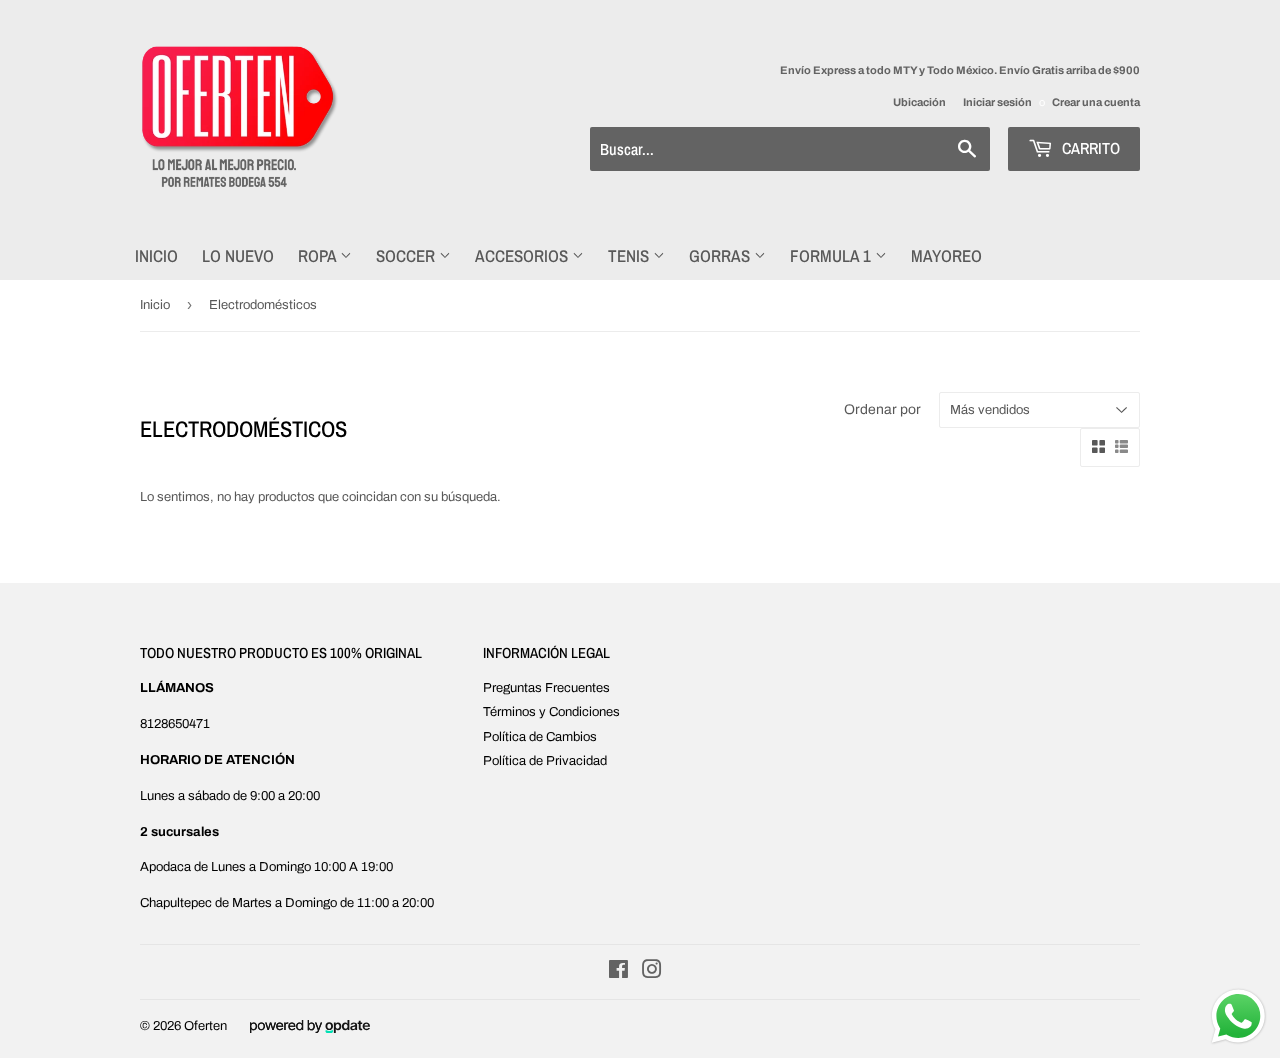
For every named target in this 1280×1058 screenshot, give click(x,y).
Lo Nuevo (238, 255)
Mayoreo (946, 255)
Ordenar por (882, 409)
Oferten (205, 1026)
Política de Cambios (540, 737)
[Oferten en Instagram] (652, 973)
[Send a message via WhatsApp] (1238, 1016)
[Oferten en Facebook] (618, 973)
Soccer (407, 255)
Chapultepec (176, 903)
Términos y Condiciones (551, 712)
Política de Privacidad (545, 761)
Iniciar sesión (997, 102)
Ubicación (919, 102)
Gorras (721, 255)
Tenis (630, 255)
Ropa (319, 255)
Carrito (1089, 148)
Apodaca (165, 867)
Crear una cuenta (1096, 102)
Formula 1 (832, 255)
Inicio (156, 255)
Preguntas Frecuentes (546, 688)
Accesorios (523, 255)
